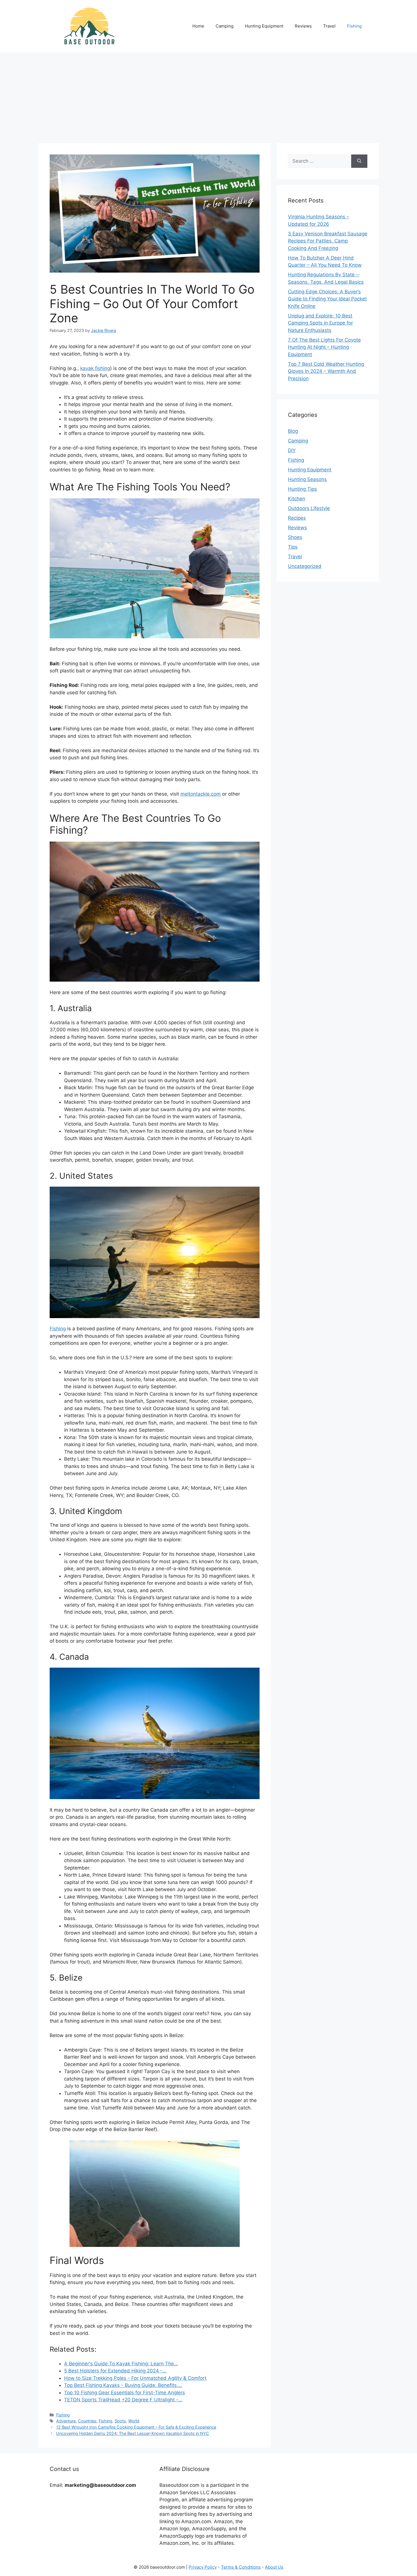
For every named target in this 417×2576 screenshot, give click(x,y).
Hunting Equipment (264, 26)
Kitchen (297, 499)
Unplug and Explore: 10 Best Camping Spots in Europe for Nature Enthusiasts (320, 323)
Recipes (297, 518)
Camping (225, 26)
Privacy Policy (203, 2567)
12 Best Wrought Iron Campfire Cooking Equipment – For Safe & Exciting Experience (136, 2427)
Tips (293, 547)
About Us (274, 2567)
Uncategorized (305, 566)
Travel (329, 26)
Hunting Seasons (307, 479)
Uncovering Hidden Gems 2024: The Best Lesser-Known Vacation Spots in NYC (133, 2433)
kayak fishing (95, 368)
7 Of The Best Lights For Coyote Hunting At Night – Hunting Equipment (324, 347)
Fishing (354, 26)
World (134, 2421)
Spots (120, 2421)
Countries (87, 2421)
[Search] (359, 161)
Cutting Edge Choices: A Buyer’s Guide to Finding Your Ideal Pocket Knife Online (327, 299)
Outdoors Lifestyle (309, 508)
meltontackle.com (201, 794)
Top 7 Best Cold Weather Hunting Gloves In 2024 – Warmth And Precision (326, 371)
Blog (293, 431)
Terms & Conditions (241, 2567)
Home (198, 26)
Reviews (303, 26)
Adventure (66, 2421)
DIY (292, 450)
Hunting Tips (302, 489)
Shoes (295, 537)
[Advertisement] (208, 95)
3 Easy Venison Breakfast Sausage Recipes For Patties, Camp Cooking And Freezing (328, 241)
